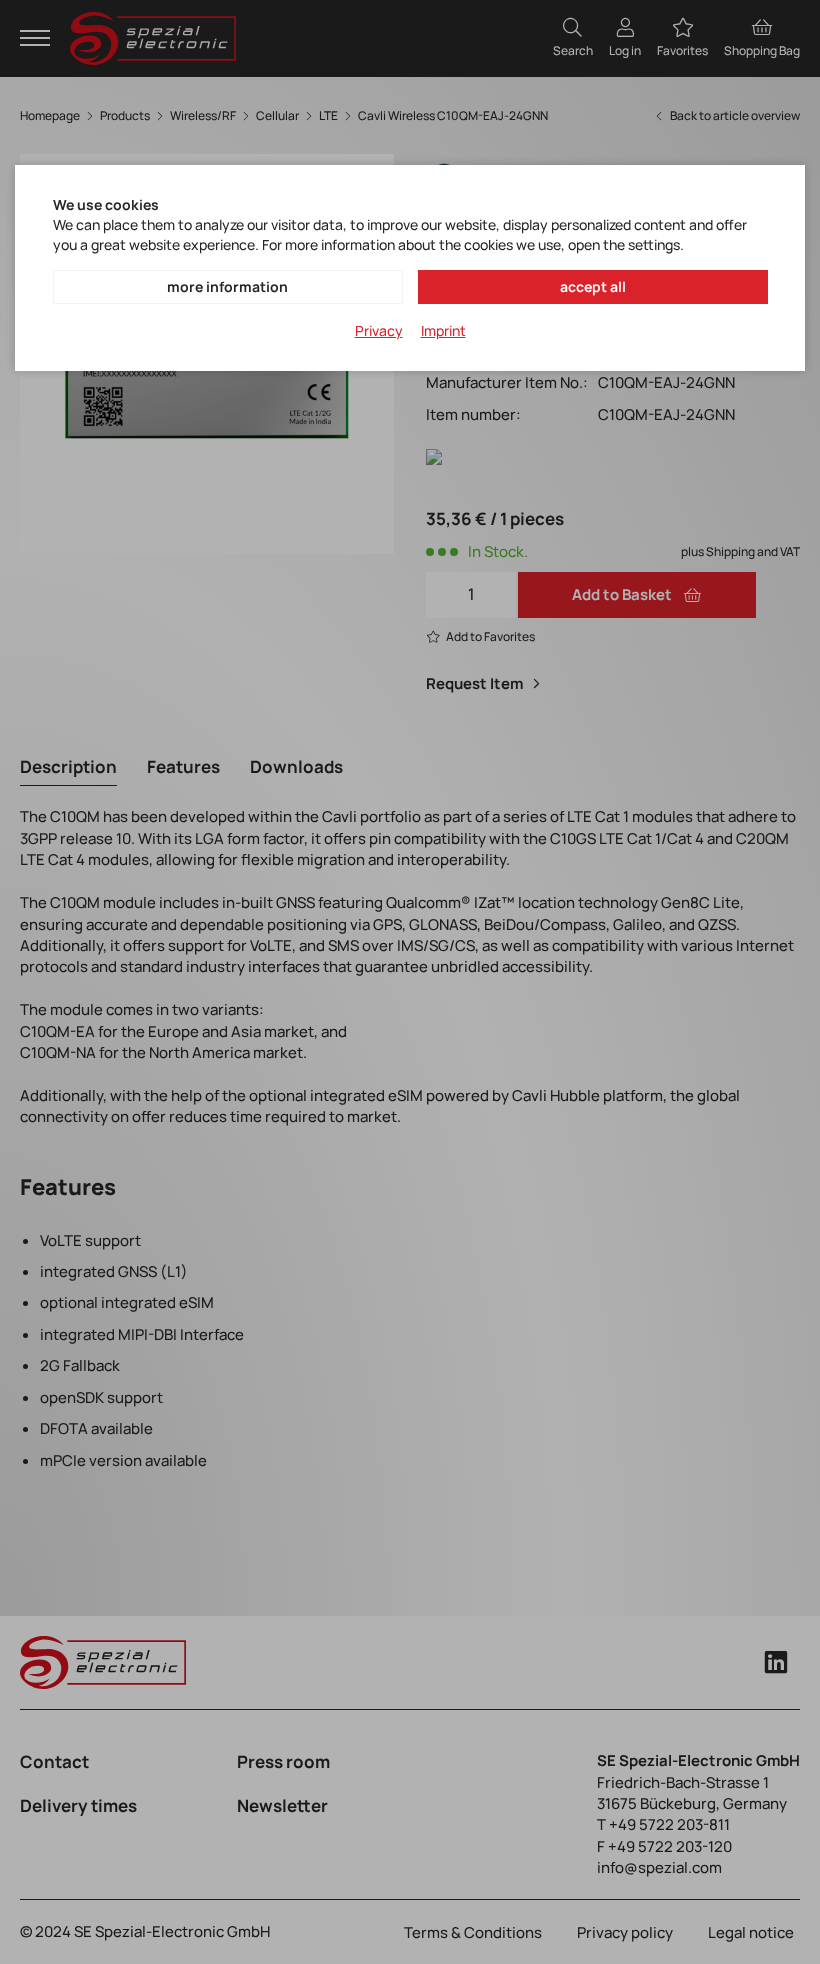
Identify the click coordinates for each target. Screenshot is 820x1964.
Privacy (379, 330)
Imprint (443, 330)
